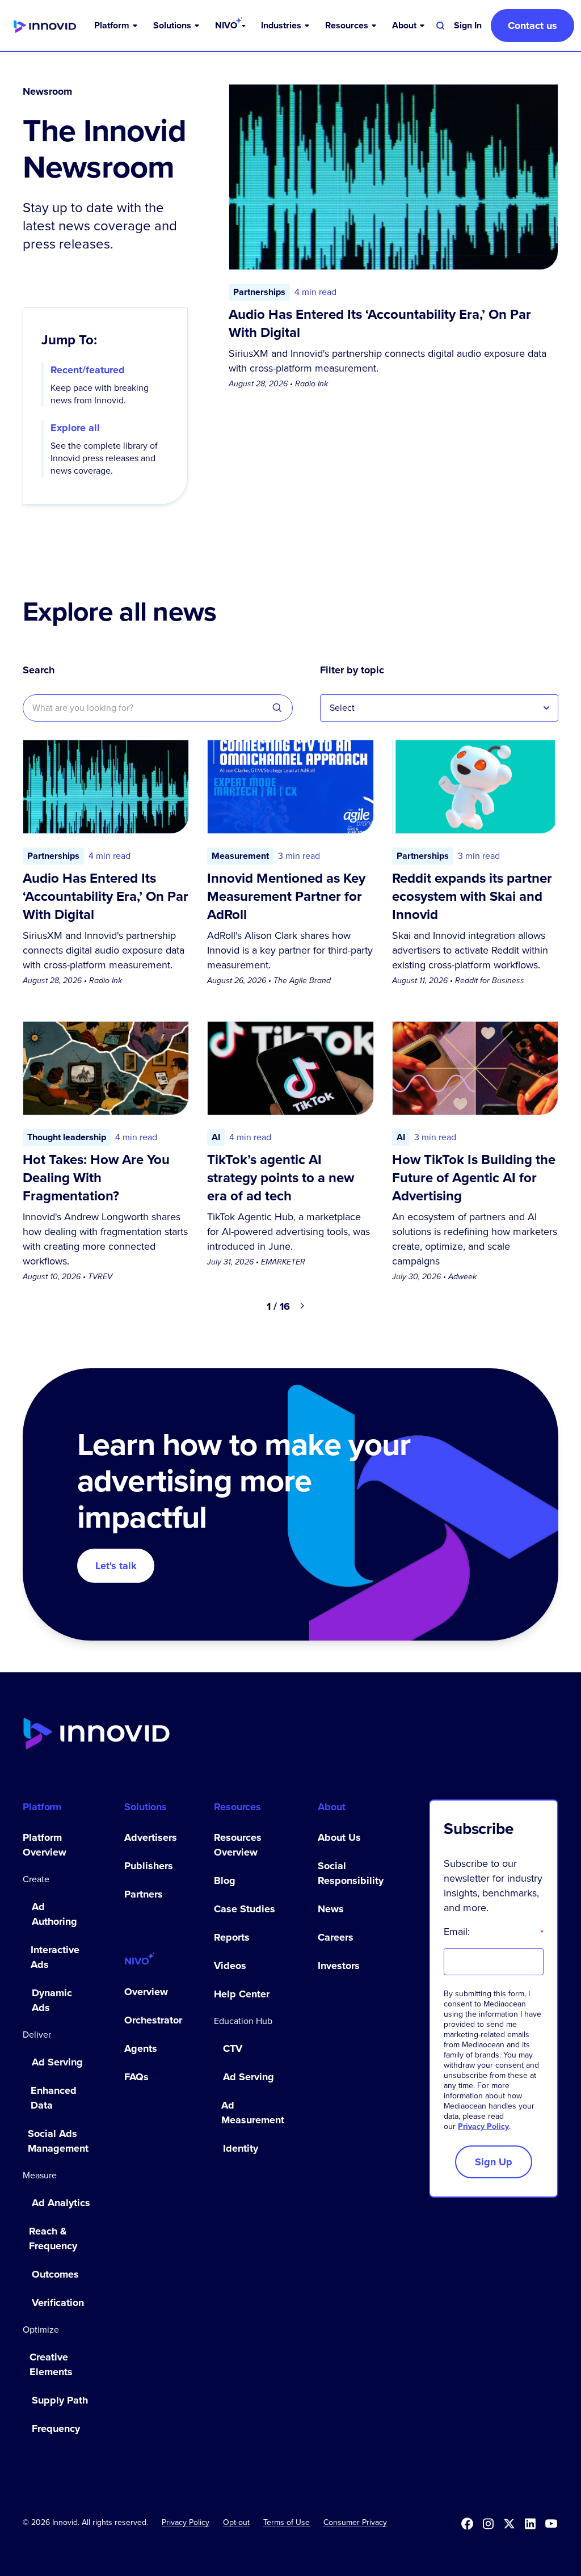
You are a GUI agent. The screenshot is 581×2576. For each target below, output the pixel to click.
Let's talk (116, 1566)
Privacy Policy (483, 2126)
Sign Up (494, 2162)
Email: (494, 1932)
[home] (45, 26)
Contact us (532, 26)
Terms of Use (287, 2522)
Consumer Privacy (355, 2522)
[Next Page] (302, 1306)
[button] (117, 26)
